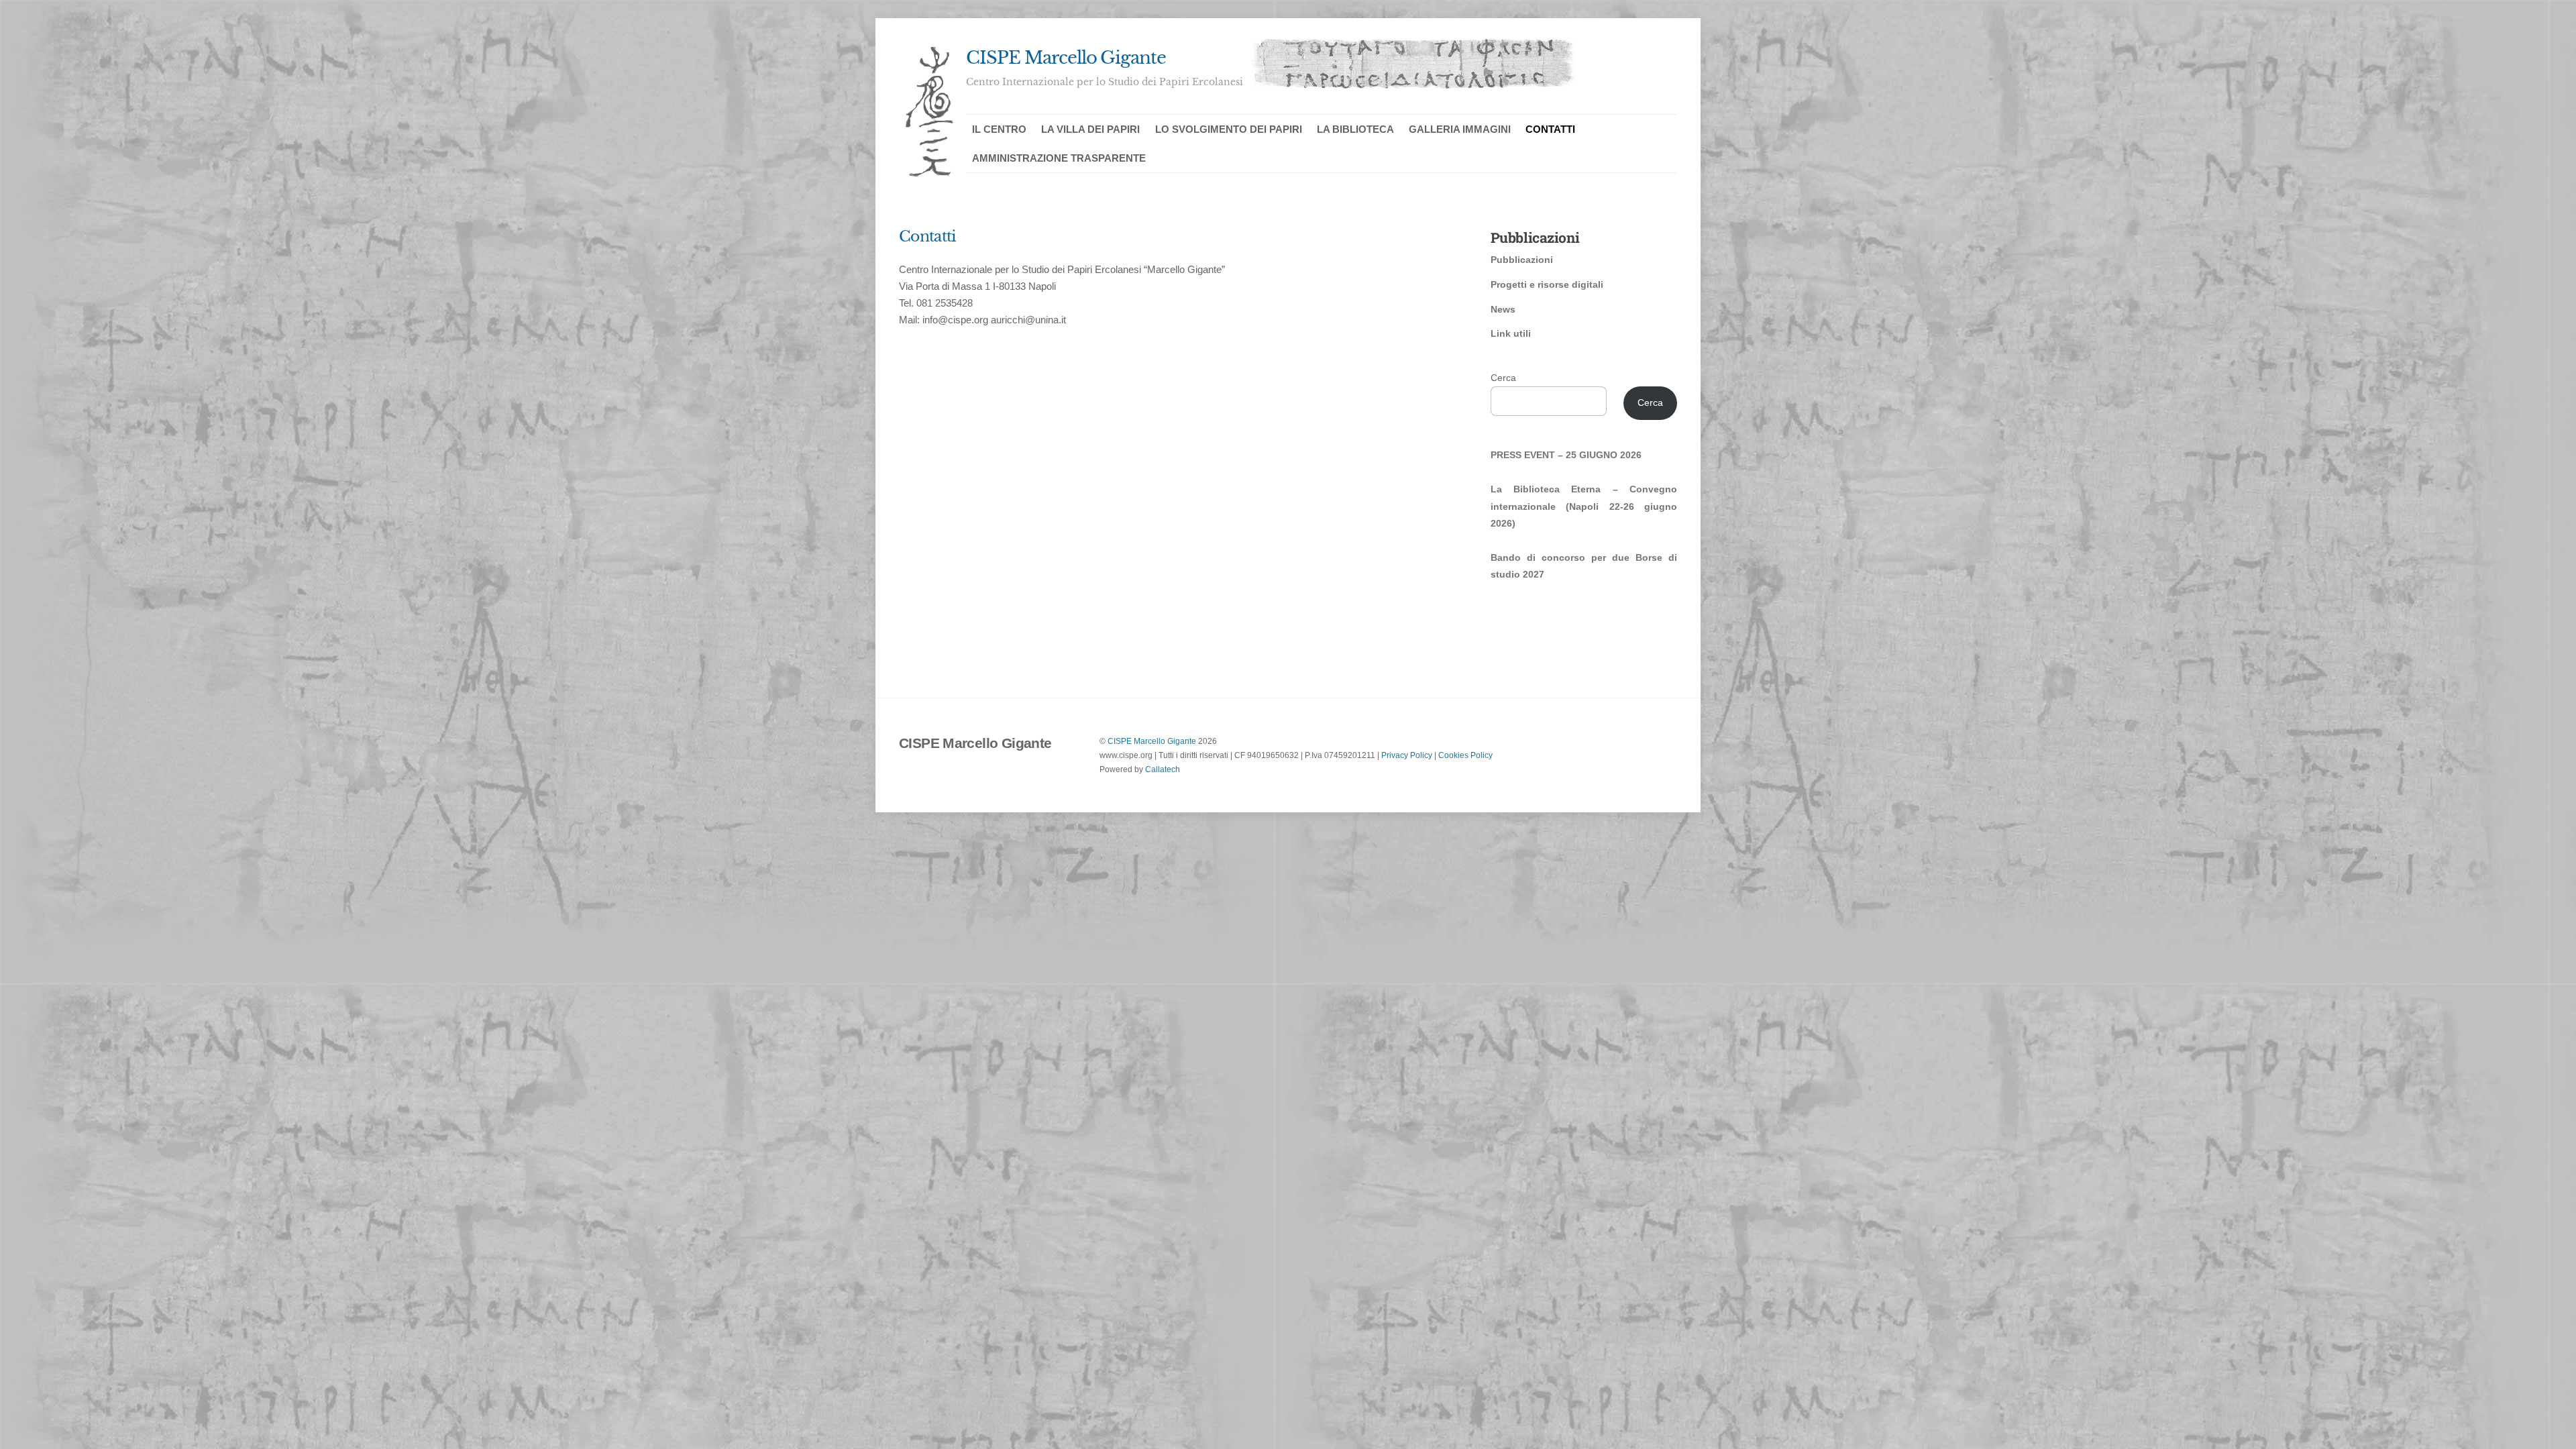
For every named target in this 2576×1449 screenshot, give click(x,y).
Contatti (1550, 129)
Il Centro (999, 129)
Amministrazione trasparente (1059, 158)
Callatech (1163, 769)
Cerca (1503, 378)
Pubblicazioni (1522, 260)
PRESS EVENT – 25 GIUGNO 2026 (1566, 455)
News (1503, 309)
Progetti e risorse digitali (1547, 284)
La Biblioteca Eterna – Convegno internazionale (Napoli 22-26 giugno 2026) (1584, 506)
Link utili (1511, 333)
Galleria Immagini (1460, 129)
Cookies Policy (1465, 755)
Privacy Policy (1407, 755)
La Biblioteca (1355, 129)
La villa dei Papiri (1090, 129)
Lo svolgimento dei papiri (1229, 129)
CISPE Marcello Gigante (1152, 741)
